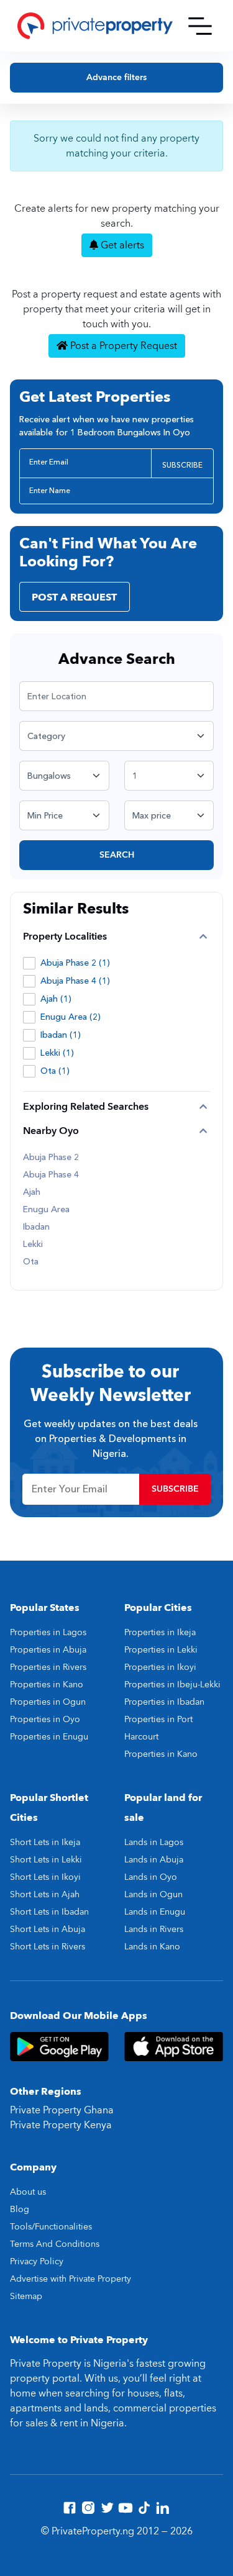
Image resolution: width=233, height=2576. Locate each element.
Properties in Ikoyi (160, 1667)
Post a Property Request (122, 346)
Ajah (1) (56, 999)
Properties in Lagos (48, 1632)
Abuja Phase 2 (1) (75, 963)
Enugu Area (46, 1210)
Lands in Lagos (154, 1842)
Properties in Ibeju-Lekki (172, 1685)
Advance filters (116, 77)
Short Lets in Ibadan (49, 1912)
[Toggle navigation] (200, 26)
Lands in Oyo (151, 1877)
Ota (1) (55, 1071)
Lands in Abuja (154, 1860)
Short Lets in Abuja (48, 1929)
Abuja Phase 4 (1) (75, 981)
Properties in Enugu (49, 1737)
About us (28, 2192)
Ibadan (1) (61, 1035)
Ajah (32, 1192)
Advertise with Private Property (71, 2279)
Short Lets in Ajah (45, 1894)
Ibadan (36, 1227)
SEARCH (117, 855)
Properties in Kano (47, 1685)
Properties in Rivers (48, 1667)
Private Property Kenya (61, 2125)
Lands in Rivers (154, 1929)
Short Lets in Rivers (48, 1947)
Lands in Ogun (153, 1894)
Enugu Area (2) (71, 1017)
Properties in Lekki (161, 1650)
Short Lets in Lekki (46, 1860)
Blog (20, 2209)
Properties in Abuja (48, 1650)
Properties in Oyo (45, 1719)
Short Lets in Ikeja (45, 1842)
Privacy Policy (37, 2261)
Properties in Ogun (48, 1702)
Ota (31, 1262)
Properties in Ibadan (164, 1702)
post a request (74, 597)
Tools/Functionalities (51, 2227)
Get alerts (121, 245)
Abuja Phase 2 (51, 1158)
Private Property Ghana (62, 2110)
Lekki (33, 1245)
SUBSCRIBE (182, 465)
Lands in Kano (152, 1947)
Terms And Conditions (55, 2244)
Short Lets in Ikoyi (45, 1877)
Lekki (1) (57, 1053)
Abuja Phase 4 (51, 1175)
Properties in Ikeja (160, 1632)
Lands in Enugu (155, 1912)
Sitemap (26, 2296)
